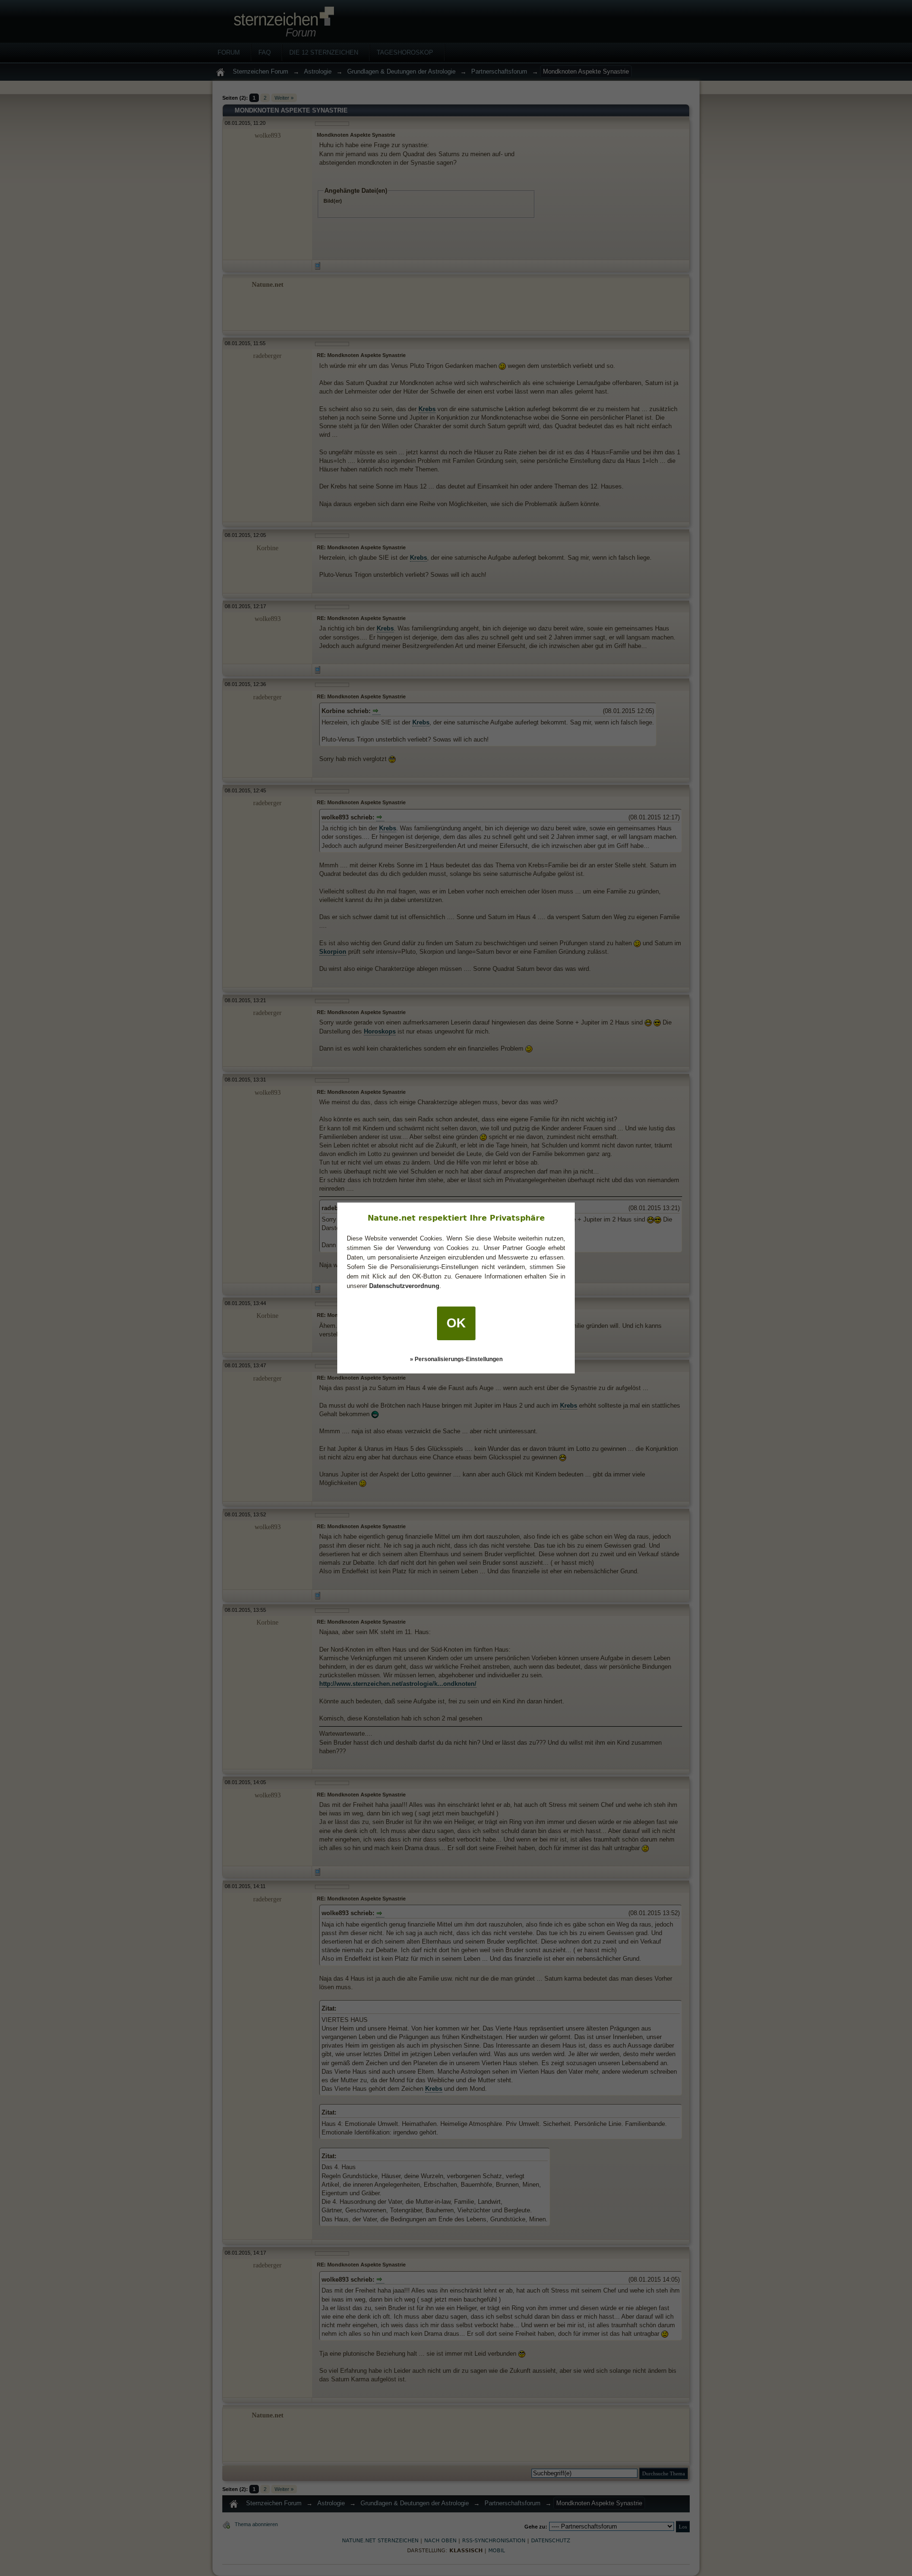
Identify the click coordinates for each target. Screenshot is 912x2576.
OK (456, 1323)
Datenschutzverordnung (404, 1286)
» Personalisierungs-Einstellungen (456, 1359)
